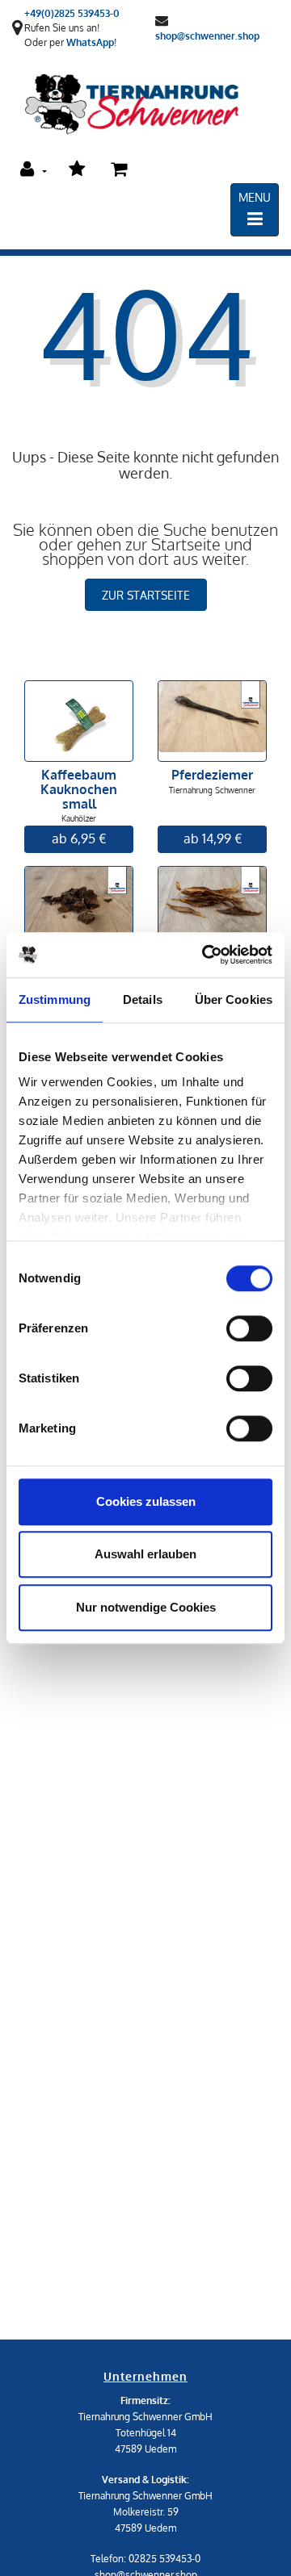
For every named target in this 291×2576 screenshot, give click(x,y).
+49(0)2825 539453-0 (72, 13)
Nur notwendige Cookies (146, 1607)
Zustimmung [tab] (55, 999)
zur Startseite (146, 595)
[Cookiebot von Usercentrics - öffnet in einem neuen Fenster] (205, 955)
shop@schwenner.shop (207, 35)
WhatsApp (90, 42)
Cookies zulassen (146, 1501)
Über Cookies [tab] (234, 999)
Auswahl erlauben (145, 1554)
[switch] (249, 1328)
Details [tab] (143, 999)
